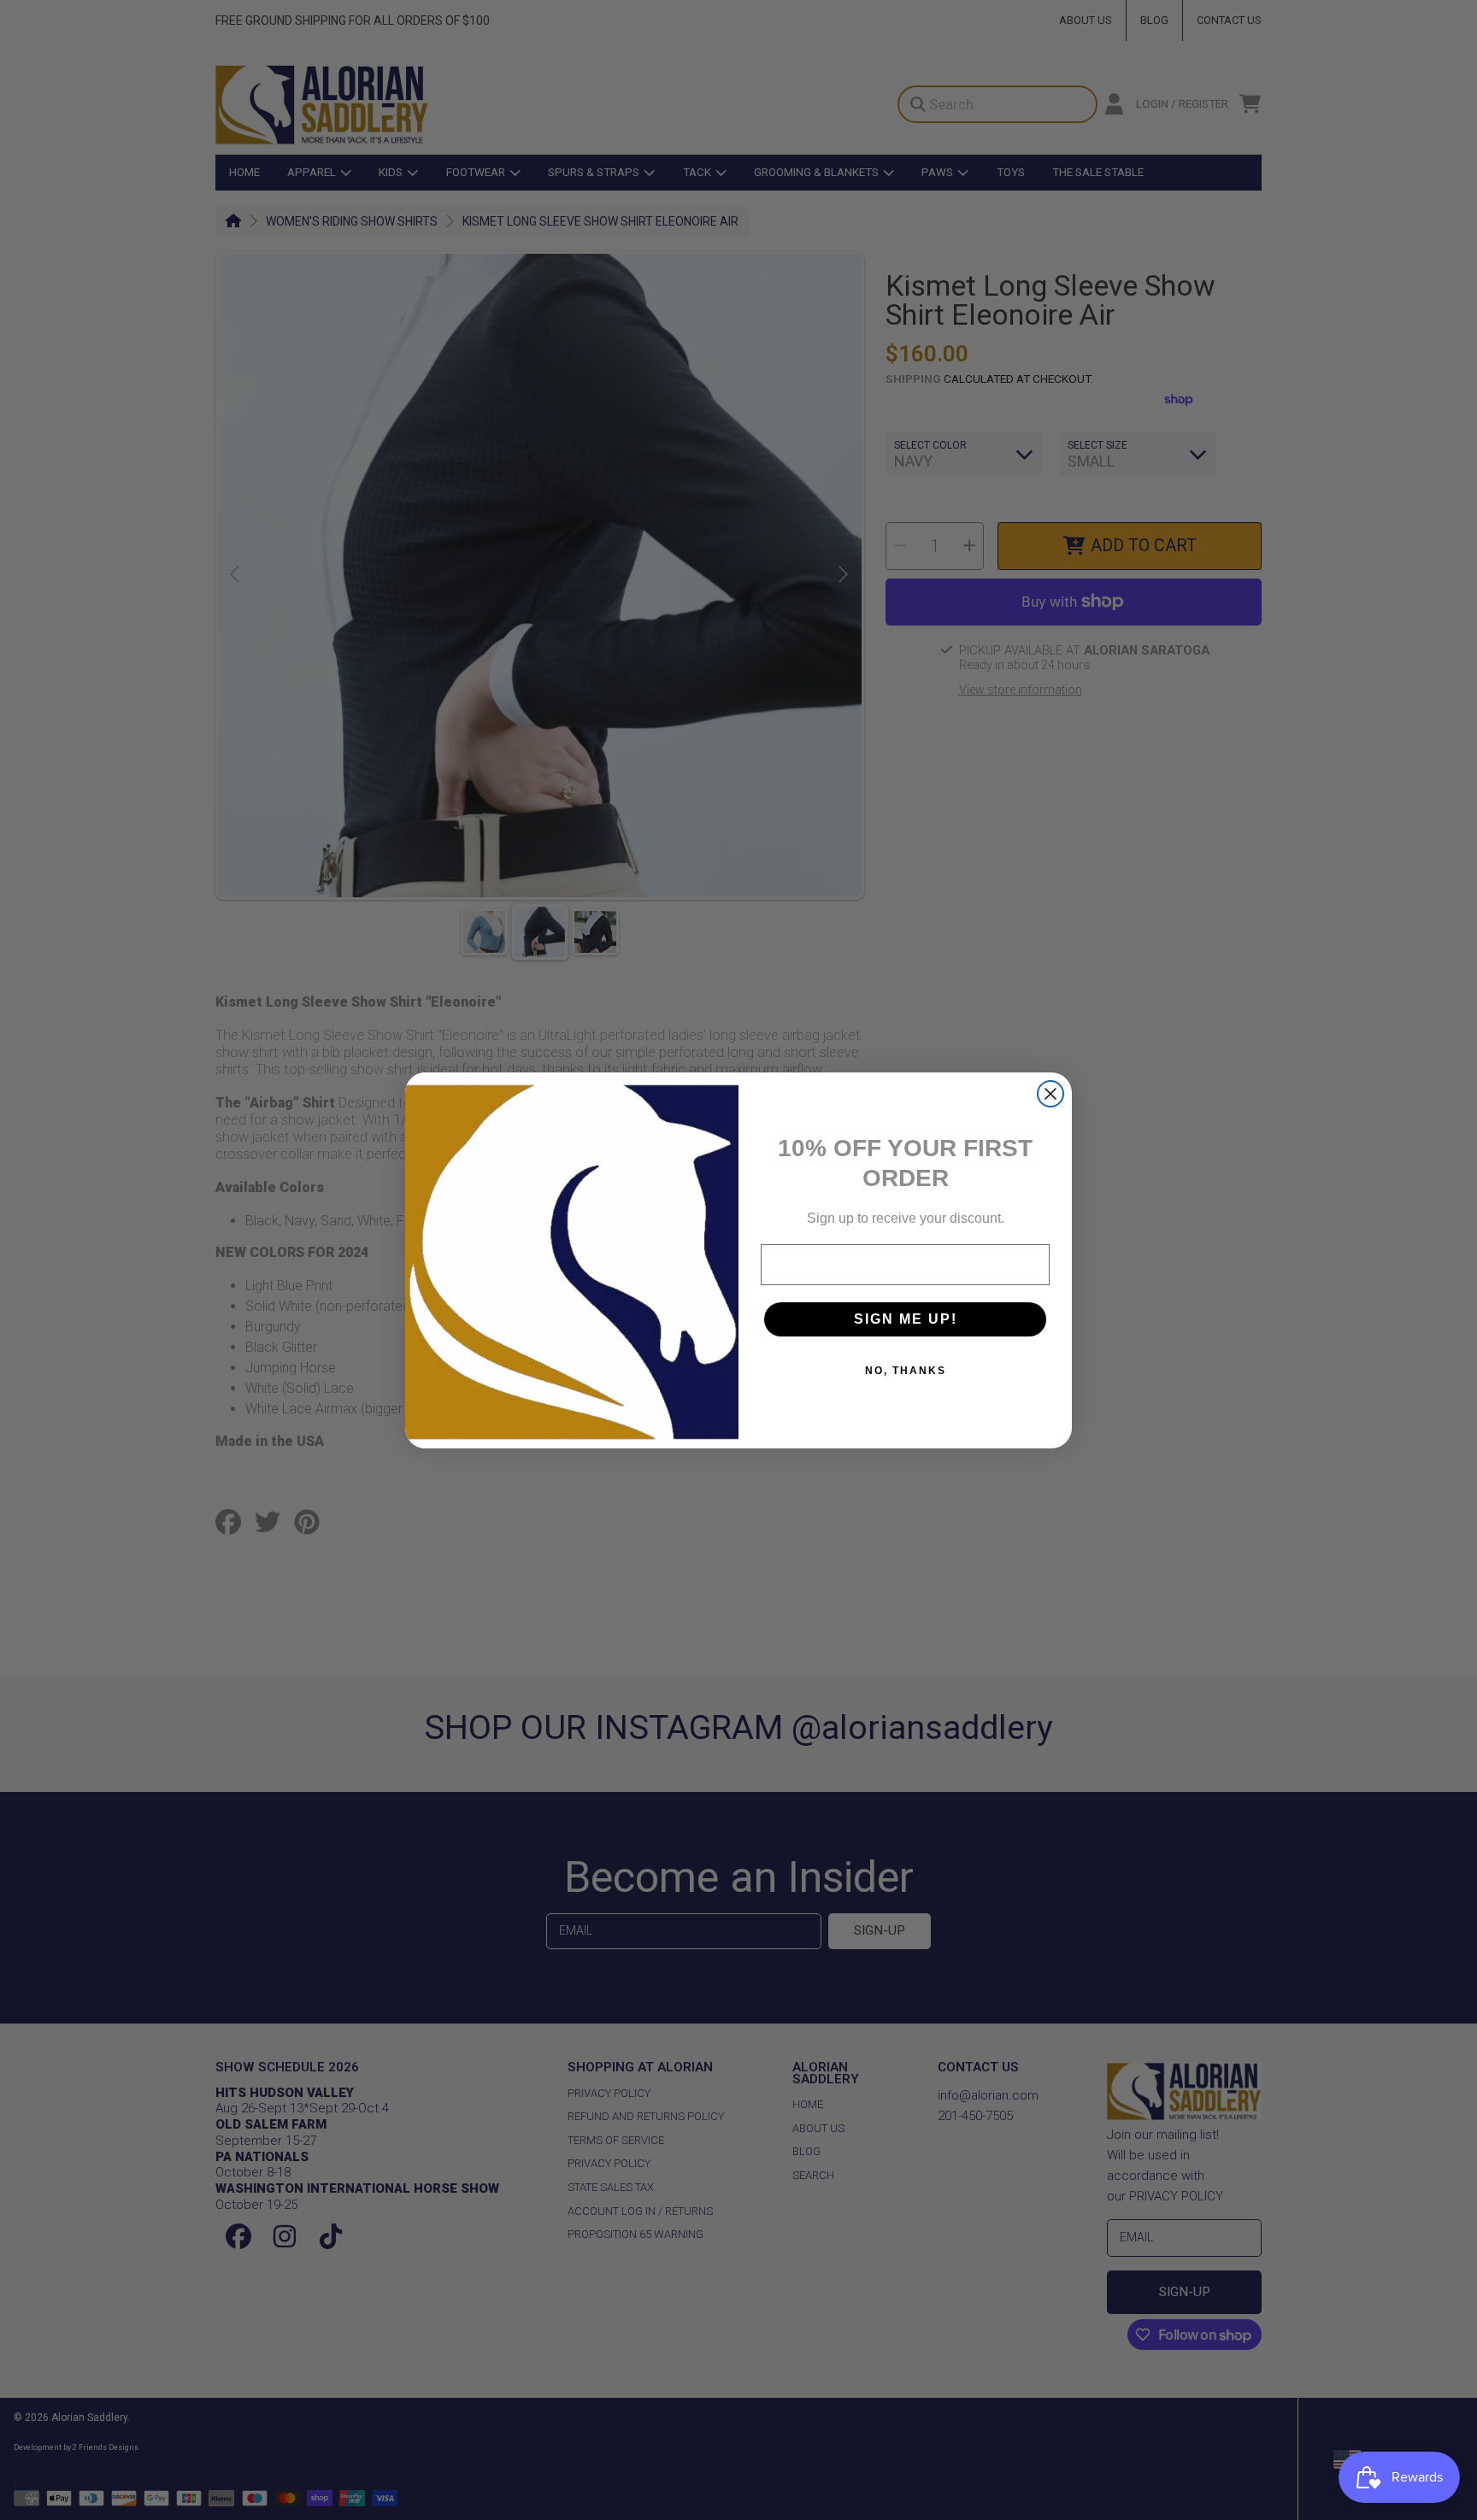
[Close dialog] (1050, 1094)
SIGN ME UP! (906, 1319)
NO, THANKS (906, 1371)
